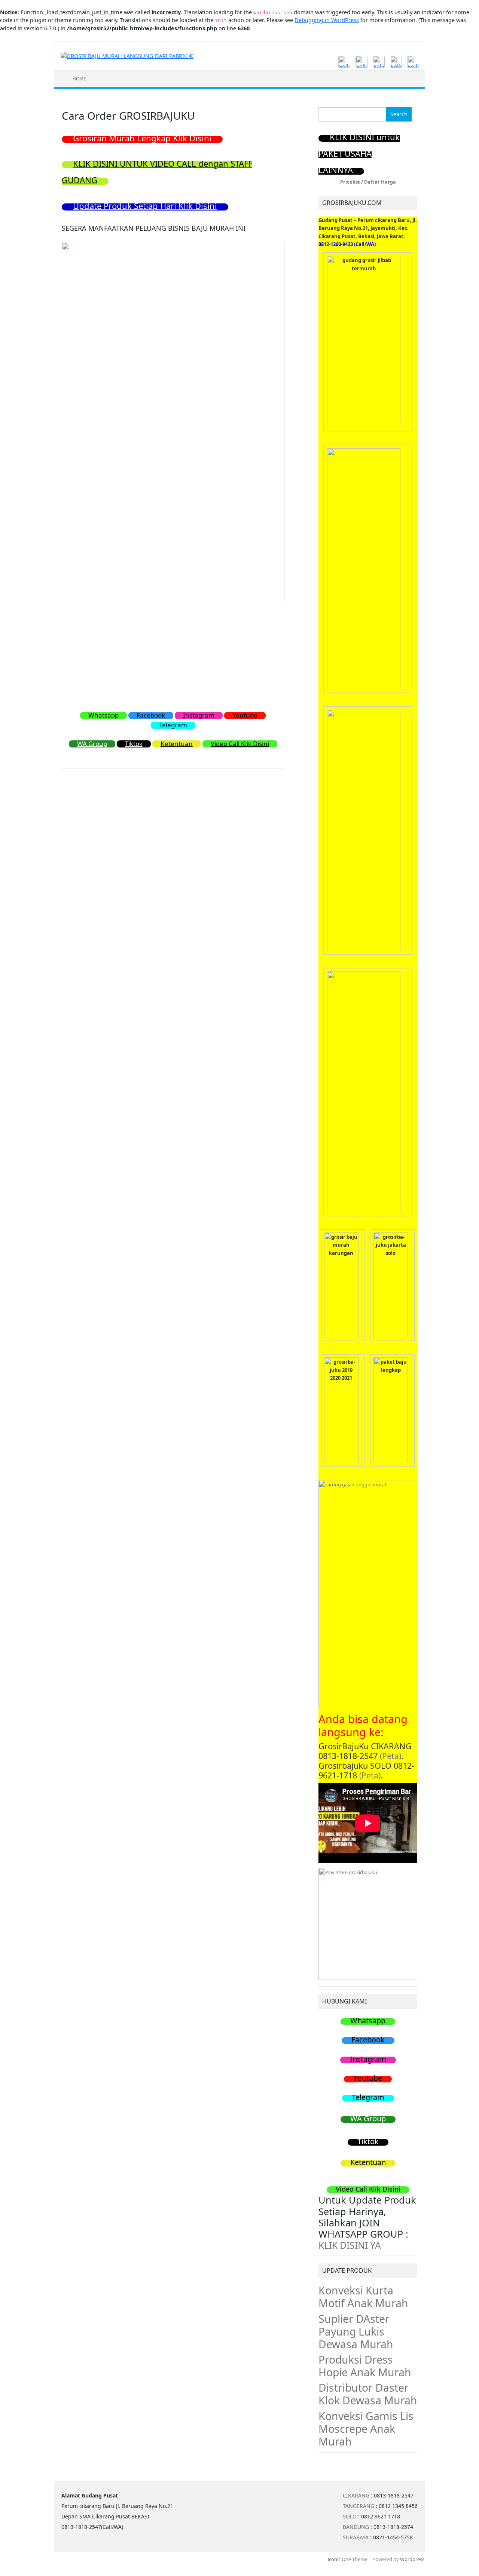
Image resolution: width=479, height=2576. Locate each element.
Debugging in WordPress (327, 20)
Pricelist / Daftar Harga (368, 182)
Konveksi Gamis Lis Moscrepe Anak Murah (366, 2429)
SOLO (350, 2516)
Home (79, 79)
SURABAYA (356, 2537)
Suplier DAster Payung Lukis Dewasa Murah (356, 2331)
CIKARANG (356, 2495)
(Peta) (390, 1756)
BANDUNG (356, 2527)
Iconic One (339, 2559)
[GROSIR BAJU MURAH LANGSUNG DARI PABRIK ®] (127, 56)
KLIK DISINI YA (350, 2245)
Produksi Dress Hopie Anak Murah (365, 2366)
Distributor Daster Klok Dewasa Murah (368, 2394)
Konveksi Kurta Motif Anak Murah (363, 2297)
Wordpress (412, 2559)
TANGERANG (359, 2506)
